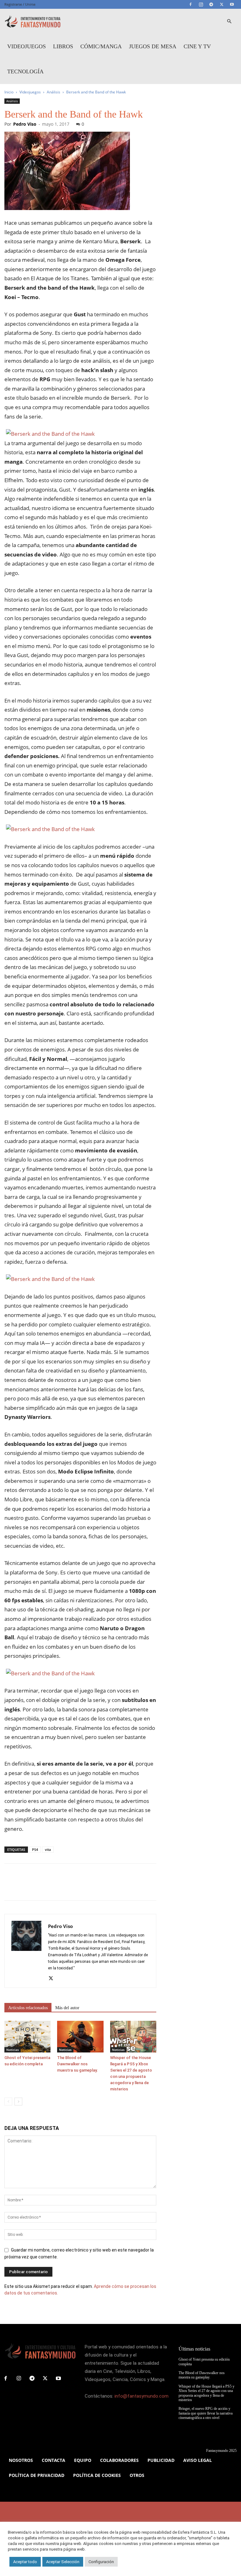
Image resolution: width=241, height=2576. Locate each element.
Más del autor (67, 2008)
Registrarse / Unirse (20, 4)
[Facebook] (190, 4)
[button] (229, 21)
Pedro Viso (25, 124)
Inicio (9, 92)
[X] (222, 4)
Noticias (13, 2050)
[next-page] (18, 2102)
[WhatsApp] (54, 1888)
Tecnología (25, 71)
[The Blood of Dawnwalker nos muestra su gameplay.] (80, 2037)
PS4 (35, 1849)
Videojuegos (27, 46)
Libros (63, 46)
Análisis (54, 92)
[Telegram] (211, 4)
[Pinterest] (40, 1888)
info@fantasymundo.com (142, 2396)
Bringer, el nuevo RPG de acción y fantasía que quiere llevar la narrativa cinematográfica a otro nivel (206, 2413)
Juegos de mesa (153, 46)
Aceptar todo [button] (25, 2562)
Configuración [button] (101, 2562)
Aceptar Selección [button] (63, 2562)
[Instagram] (201, 4)
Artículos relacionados (28, 2008)
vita (48, 1849)
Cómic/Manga (101, 46)
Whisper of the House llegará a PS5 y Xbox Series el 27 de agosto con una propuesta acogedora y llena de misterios (206, 2393)
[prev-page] (8, 2102)
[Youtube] (232, 4)
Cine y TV (197, 46)
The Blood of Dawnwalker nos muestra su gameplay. (78, 2064)
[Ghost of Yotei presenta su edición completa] (27, 2037)
